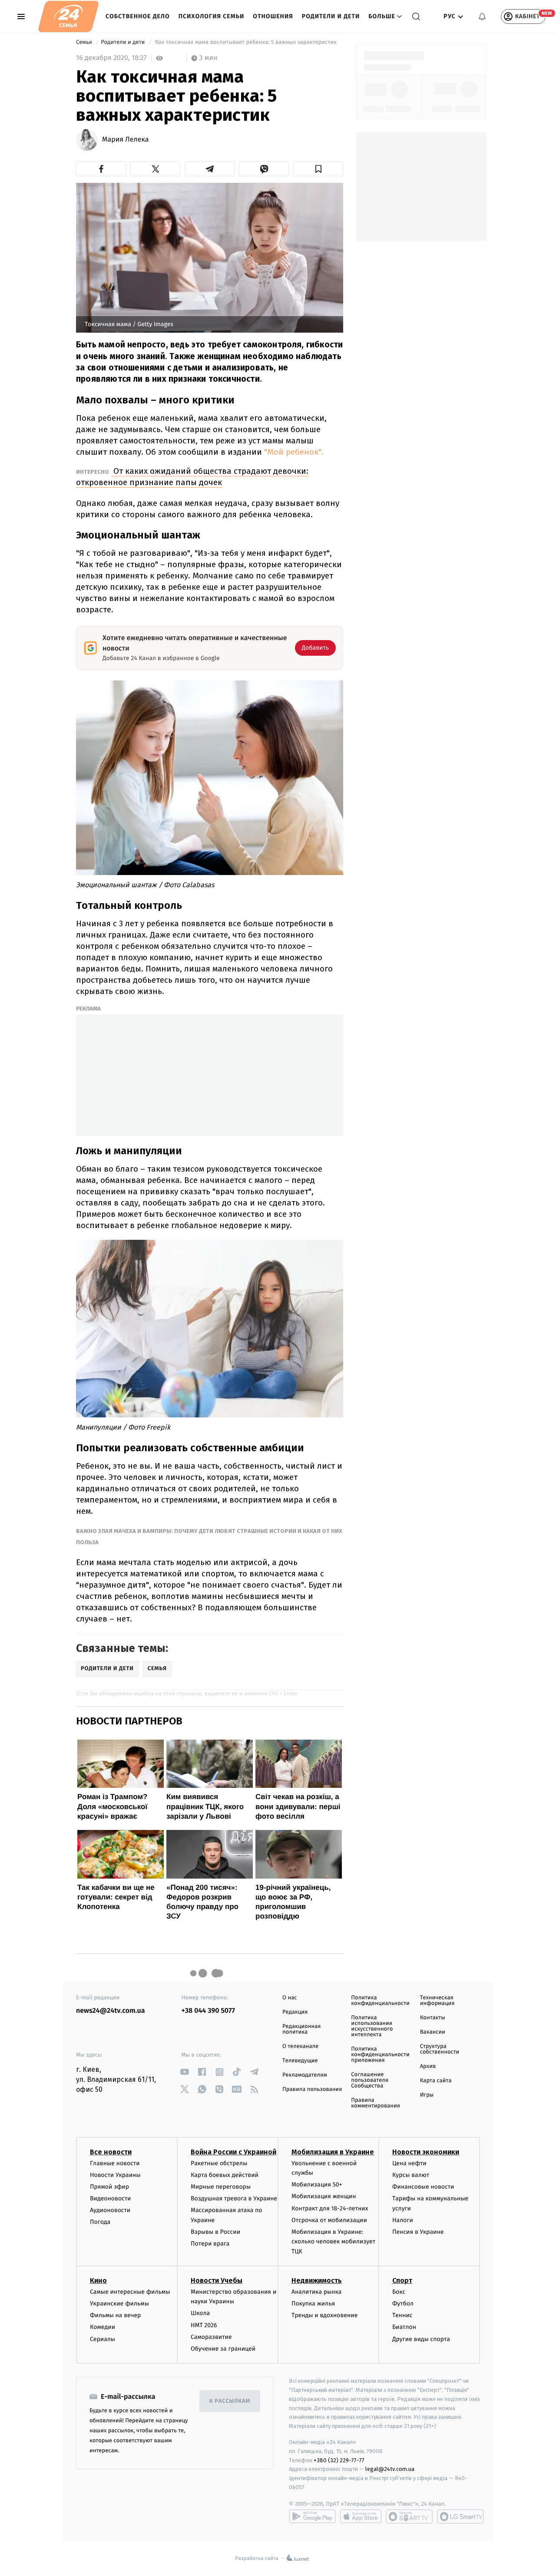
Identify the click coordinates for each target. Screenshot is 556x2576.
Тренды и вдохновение (324, 2315)
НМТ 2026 (204, 2325)
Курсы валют (411, 2175)
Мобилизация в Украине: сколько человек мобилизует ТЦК (333, 2242)
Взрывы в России (215, 2232)
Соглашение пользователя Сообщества (370, 2080)
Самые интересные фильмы (130, 2292)
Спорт (402, 2280)
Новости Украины (115, 2175)
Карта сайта (436, 2081)
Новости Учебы (217, 2280)
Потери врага (210, 2244)
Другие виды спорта (421, 2339)
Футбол (403, 2304)
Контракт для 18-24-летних (330, 2208)
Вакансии (433, 2032)
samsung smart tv (460, 2517)
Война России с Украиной (233, 2152)
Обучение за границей (223, 2349)
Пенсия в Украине (418, 2232)
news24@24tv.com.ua (111, 2011)
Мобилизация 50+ (317, 2185)
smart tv (409, 2517)
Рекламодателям (305, 2075)
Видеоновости (111, 2198)
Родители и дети (331, 16)
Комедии (103, 2327)
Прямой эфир (109, 2187)
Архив (428, 2066)
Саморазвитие (211, 2337)
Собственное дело (138, 16)
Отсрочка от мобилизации (329, 2220)
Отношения (273, 16)
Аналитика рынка (317, 2292)
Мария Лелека (126, 140)
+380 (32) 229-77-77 (339, 2460)
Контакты (433, 2018)
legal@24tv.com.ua (390, 2469)
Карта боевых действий (225, 2175)
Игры (427, 2095)
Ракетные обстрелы (219, 2163)
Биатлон (404, 2327)
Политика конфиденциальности (380, 2001)
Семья (85, 42)
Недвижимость (317, 2280)
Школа (200, 2313)
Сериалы (103, 2339)
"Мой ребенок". (294, 452)
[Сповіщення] (482, 17)
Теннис (402, 2315)
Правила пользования (312, 2089)
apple (361, 2517)
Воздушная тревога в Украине (234, 2198)
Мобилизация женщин (324, 2196)
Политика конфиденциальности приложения (380, 2055)
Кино (98, 2280)
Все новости (111, 2152)
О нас (290, 1998)
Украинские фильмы (119, 2304)
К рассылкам (230, 2401)
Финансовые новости (423, 2187)
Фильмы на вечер (115, 2315)
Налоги (403, 2220)
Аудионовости (110, 2210)
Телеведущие (300, 2061)
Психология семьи (212, 16)
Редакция (295, 2012)
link (185, 2072)
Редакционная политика (301, 2029)
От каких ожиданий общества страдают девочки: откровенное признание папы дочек (192, 477)
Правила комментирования (376, 2103)
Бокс (399, 2292)
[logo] (68, 17)
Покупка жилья (313, 2304)
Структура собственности (440, 2049)
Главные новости (115, 2163)
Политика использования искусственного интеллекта (372, 2026)
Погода (100, 2222)
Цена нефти (409, 2163)
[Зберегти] (318, 169)
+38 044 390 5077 (208, 2011)
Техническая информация (437, 2001)
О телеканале (300, 2046)
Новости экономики (426, 2152)
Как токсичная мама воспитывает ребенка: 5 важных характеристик (246, 42)
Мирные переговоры (221, 2187)
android (312, 2517)
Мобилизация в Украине (333, 2152)
